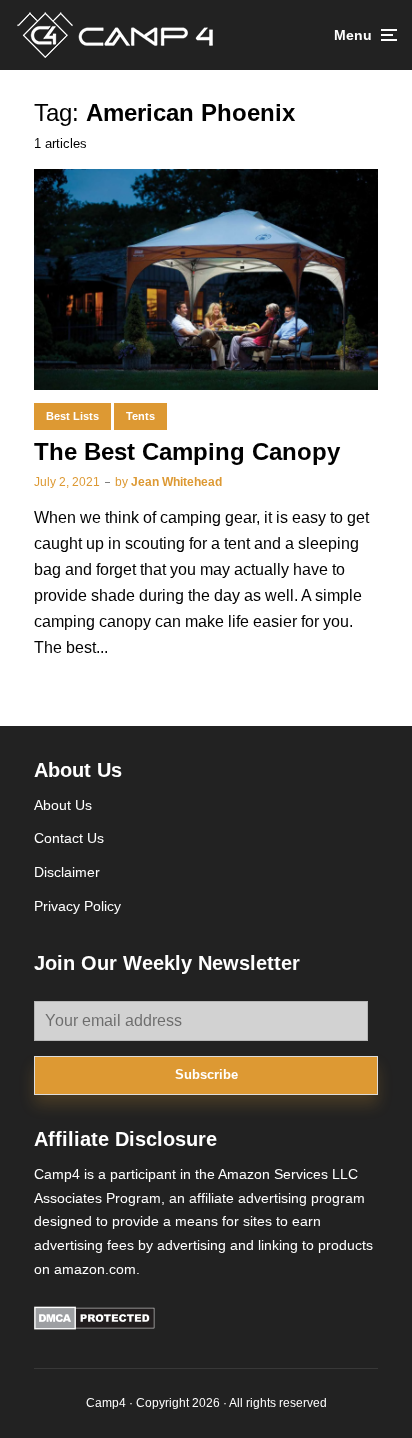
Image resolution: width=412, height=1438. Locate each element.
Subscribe (206, 1074)
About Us (63, 805)
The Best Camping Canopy (187, 451)
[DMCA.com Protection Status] (94, 1325)
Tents (140, 416)
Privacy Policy (77, 906)
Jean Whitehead (176, 482)
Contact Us (69, 838)
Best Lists (72, 416)
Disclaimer (67, 872)
